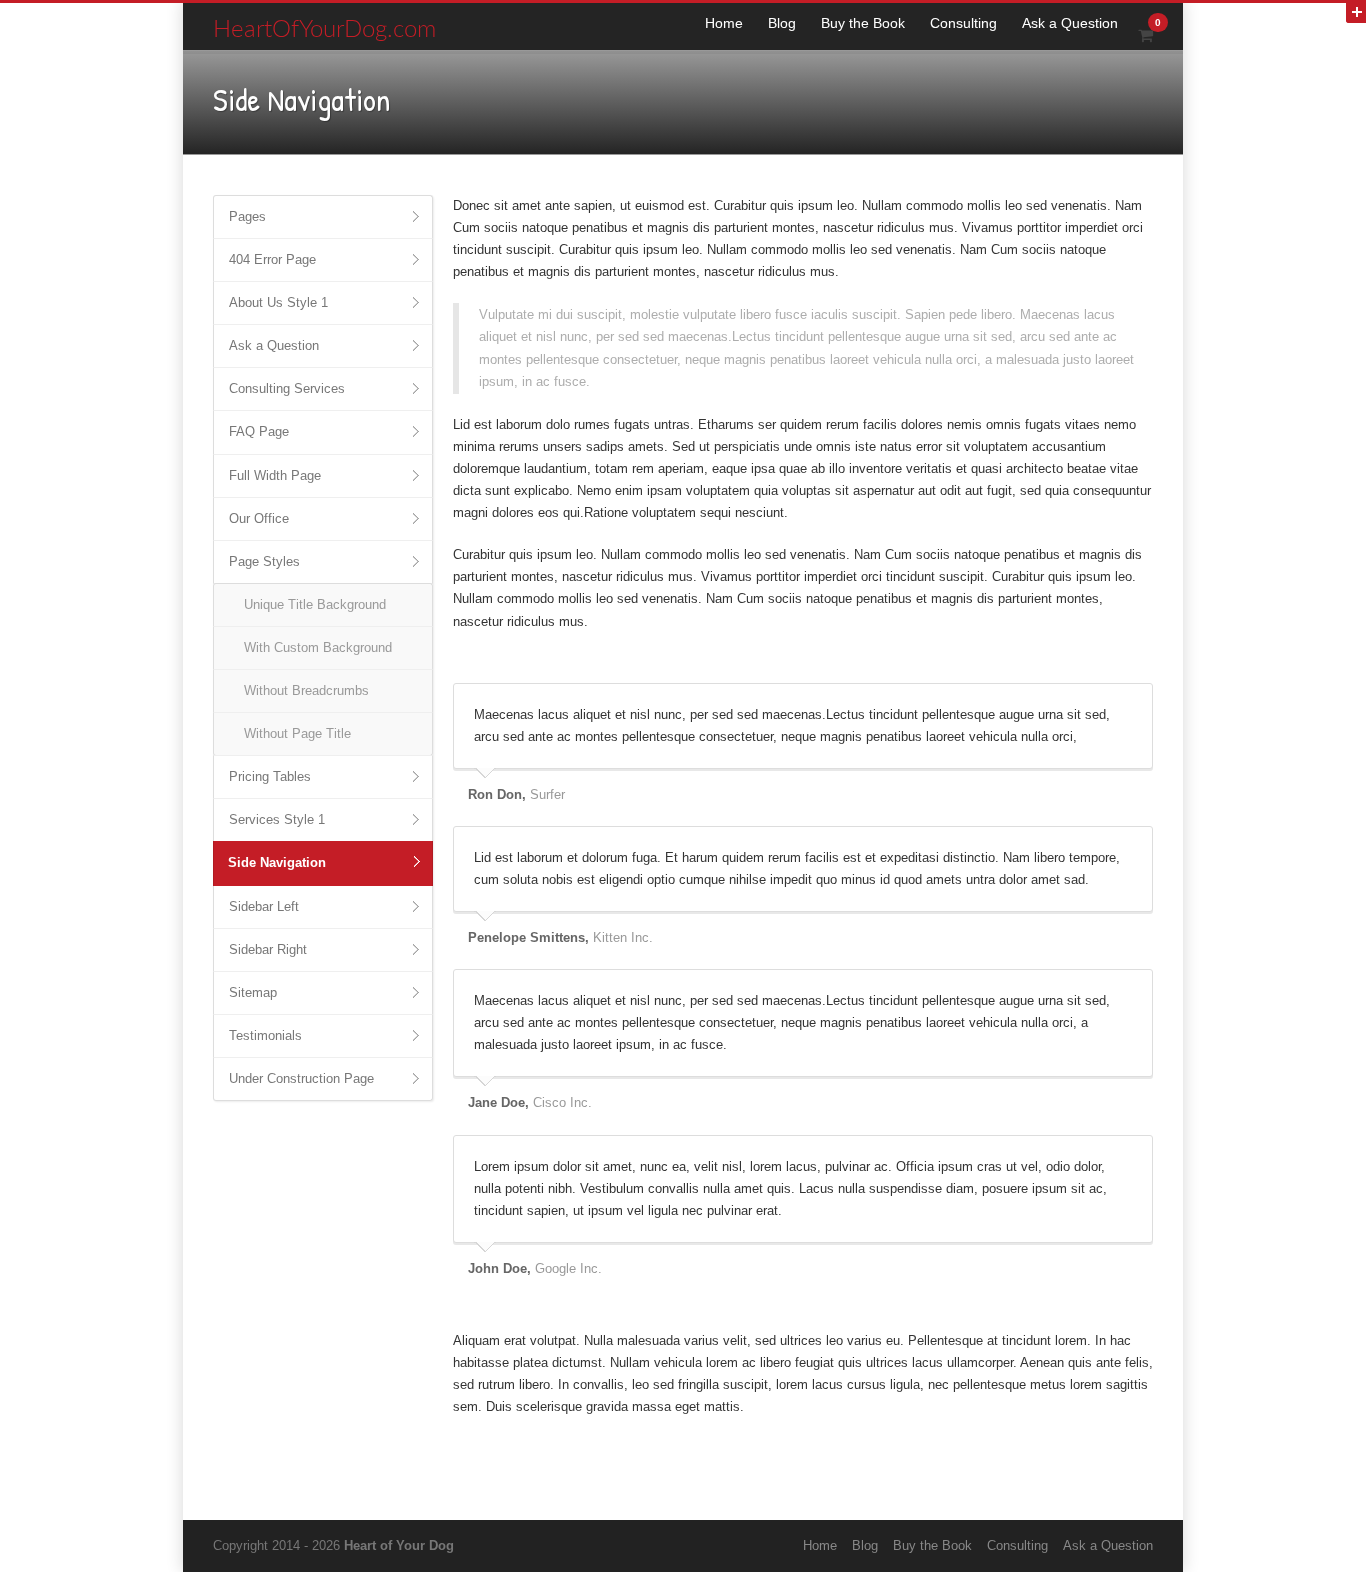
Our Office (259, 518)
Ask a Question (1070, 23)
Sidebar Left (264, 906)
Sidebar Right (268, 949)
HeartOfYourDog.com (324, 30)
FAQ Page (259, 431)
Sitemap (253, 992)
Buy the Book (863, 23)
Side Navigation (277, 862)
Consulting (963, 23)
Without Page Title (297, 733)
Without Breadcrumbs (306, 690)
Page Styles (264, 561)
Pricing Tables (270, 776)
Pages (247, 216)
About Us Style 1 (278, 302)
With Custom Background (318, 647)
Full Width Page (275, 475)
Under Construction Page (301, 1078)
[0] (1145, 35)
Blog (782, 23)
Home (724, 23)
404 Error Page (272, 259)
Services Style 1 (277, 819)
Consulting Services (287, 388)
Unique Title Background (315, 604)
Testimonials (265, 1035)
